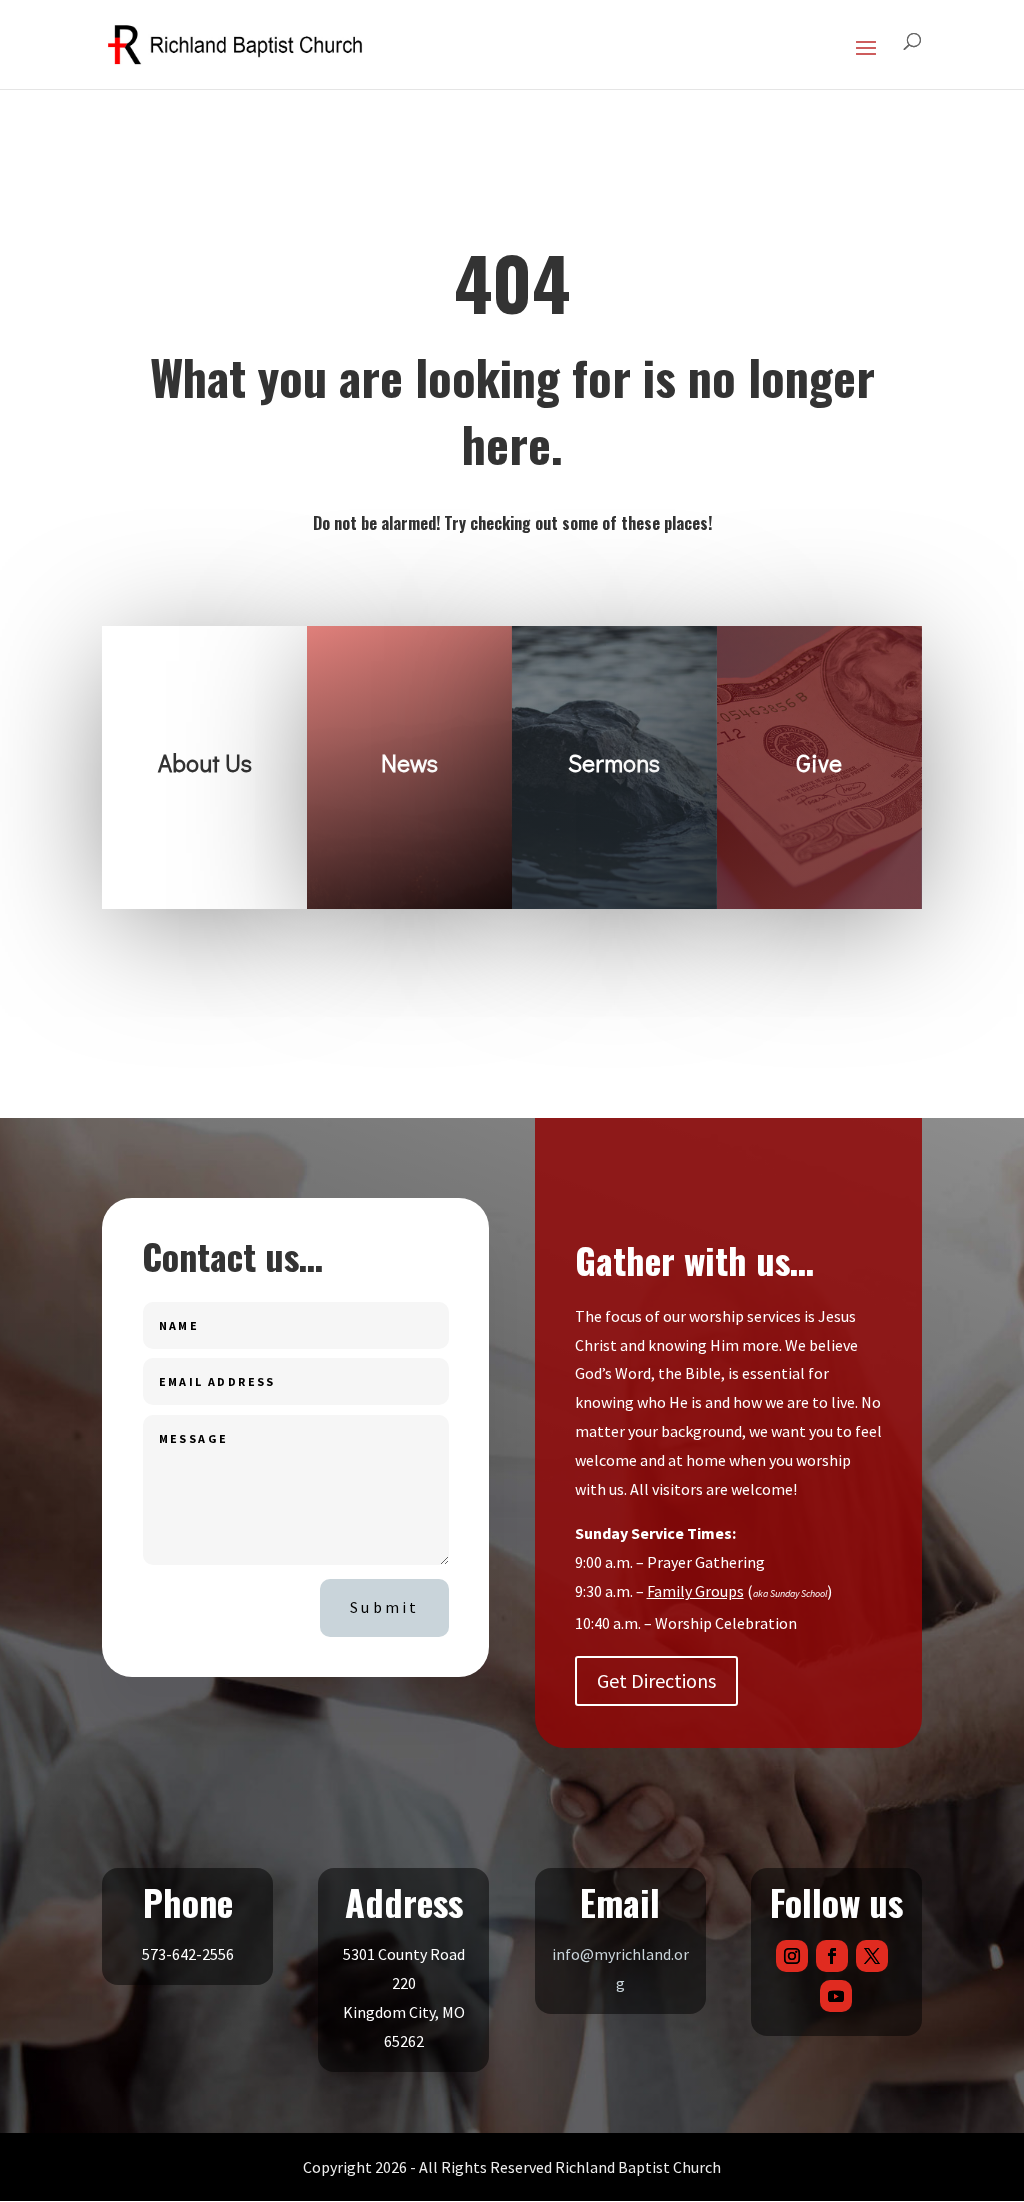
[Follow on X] (872, 1956)
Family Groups (695, 1591)
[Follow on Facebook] (832, 1956)
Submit (384, 1607)
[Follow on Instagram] (792, 1956)
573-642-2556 (188, 1954)
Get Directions (656, 1680)
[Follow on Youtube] (836, 1996)
